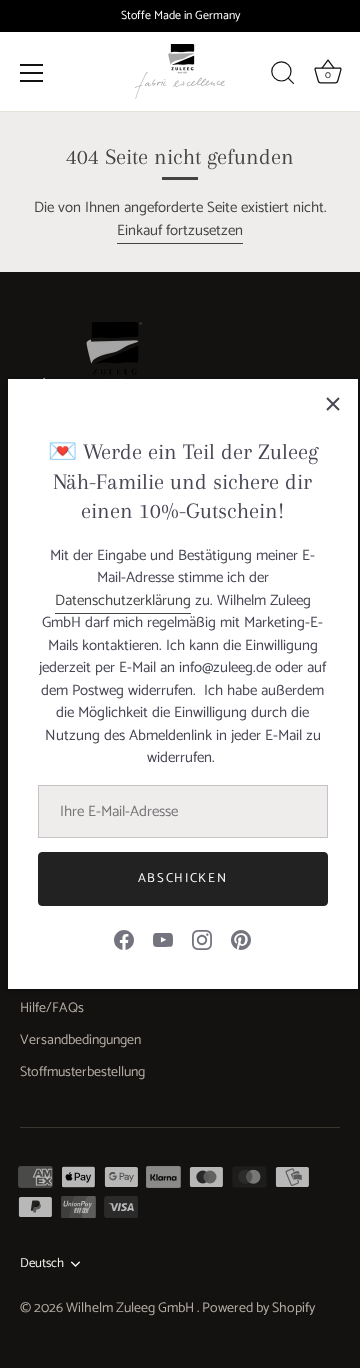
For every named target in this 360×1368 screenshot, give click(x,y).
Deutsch (42, 1264)
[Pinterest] (241, 939)
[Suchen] (283, 75)
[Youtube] (163, 939)
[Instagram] (202, 939)
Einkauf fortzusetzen (180, 230)
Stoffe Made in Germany (180, 15)
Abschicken (183, 878)
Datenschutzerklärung (123, 600)
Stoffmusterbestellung (82, 1072)
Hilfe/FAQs (52, 1008)
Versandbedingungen (80, 1040)
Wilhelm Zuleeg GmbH (131, 1308)
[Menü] (32, 72)
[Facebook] (124, 939)
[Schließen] (333, 404)
